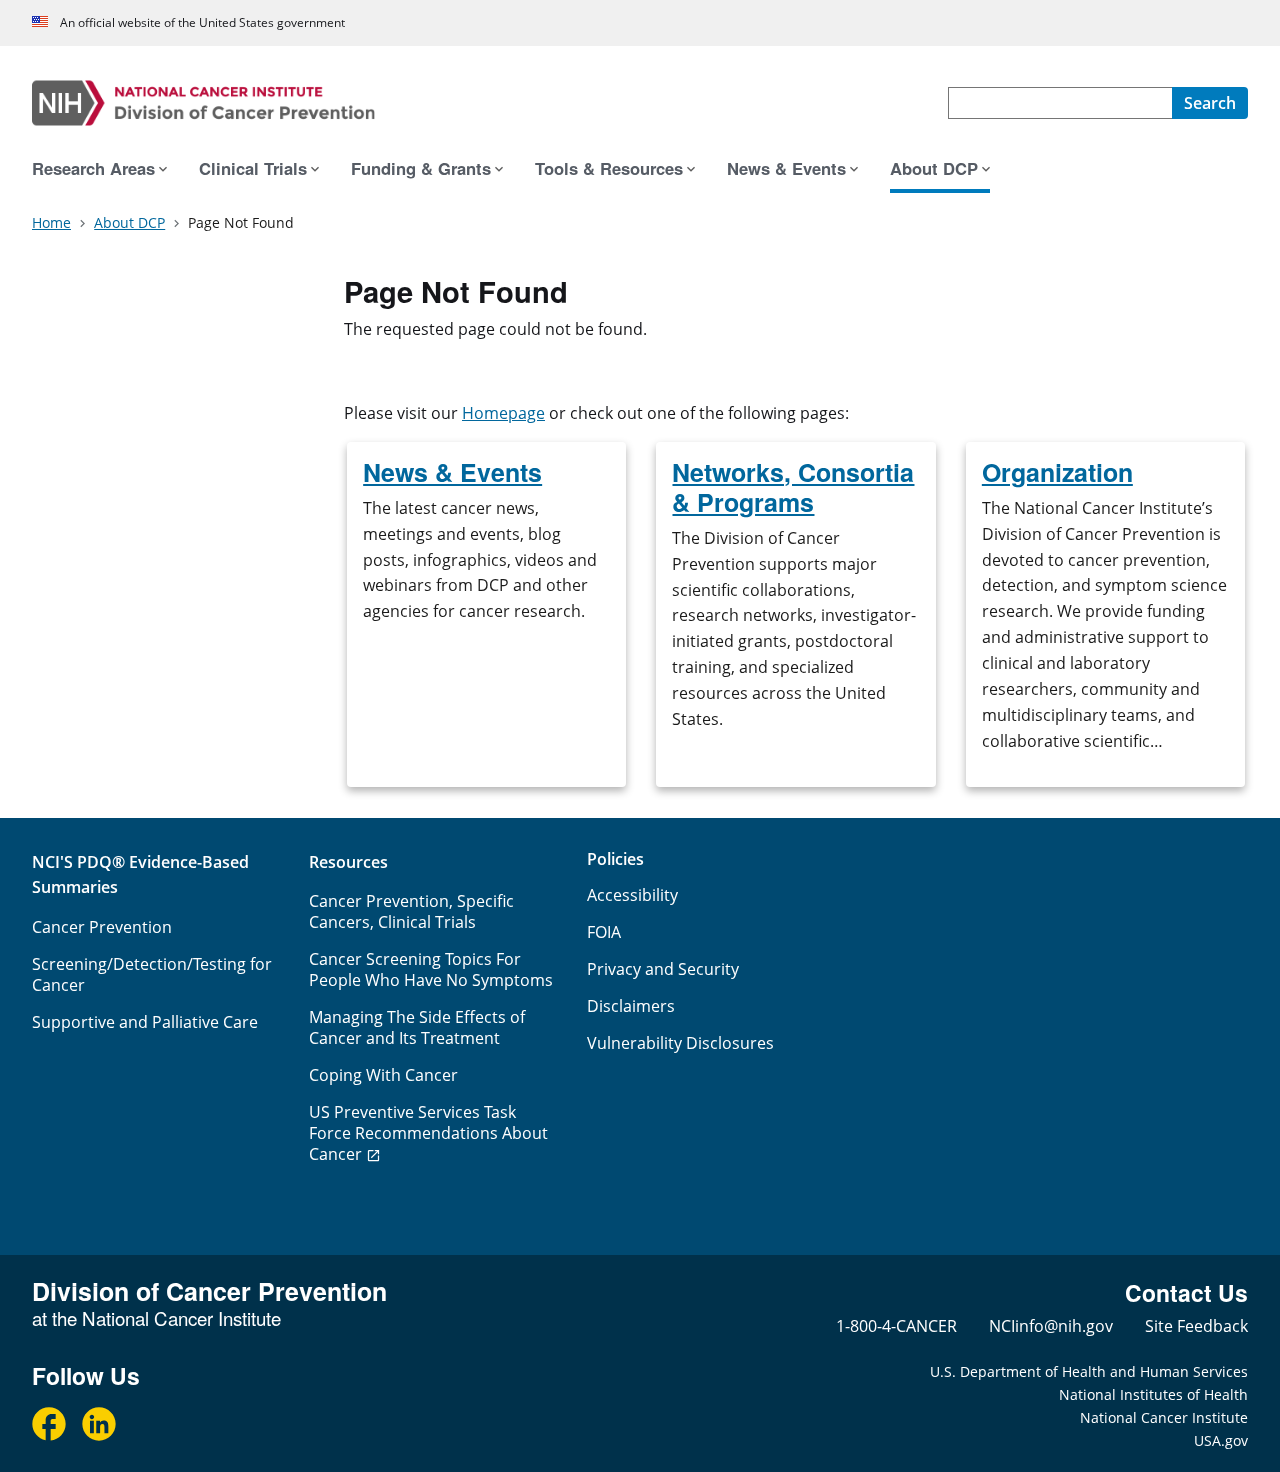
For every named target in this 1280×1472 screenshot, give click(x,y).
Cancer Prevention (102, 927)
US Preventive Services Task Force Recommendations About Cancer (428, 1133)
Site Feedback (1196, 1326)
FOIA (604, 932)
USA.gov (1221, 1440)
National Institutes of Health (1153, 1394)
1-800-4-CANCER (896, 1326)
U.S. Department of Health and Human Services (1089, 1371)
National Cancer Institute (1164, 1417)
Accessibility (632, 895)
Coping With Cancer (383, 1075)
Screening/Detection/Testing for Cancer (152, 974)
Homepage (503, 413)
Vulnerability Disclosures (680, 1043)
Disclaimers (631, 1006)
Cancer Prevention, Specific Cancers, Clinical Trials (411, 911)
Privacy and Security (663, 969)
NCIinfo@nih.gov (1051, 1326)
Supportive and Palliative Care (145, 1022)
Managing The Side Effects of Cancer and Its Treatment (417, 1027)
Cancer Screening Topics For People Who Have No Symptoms (431, 969)
